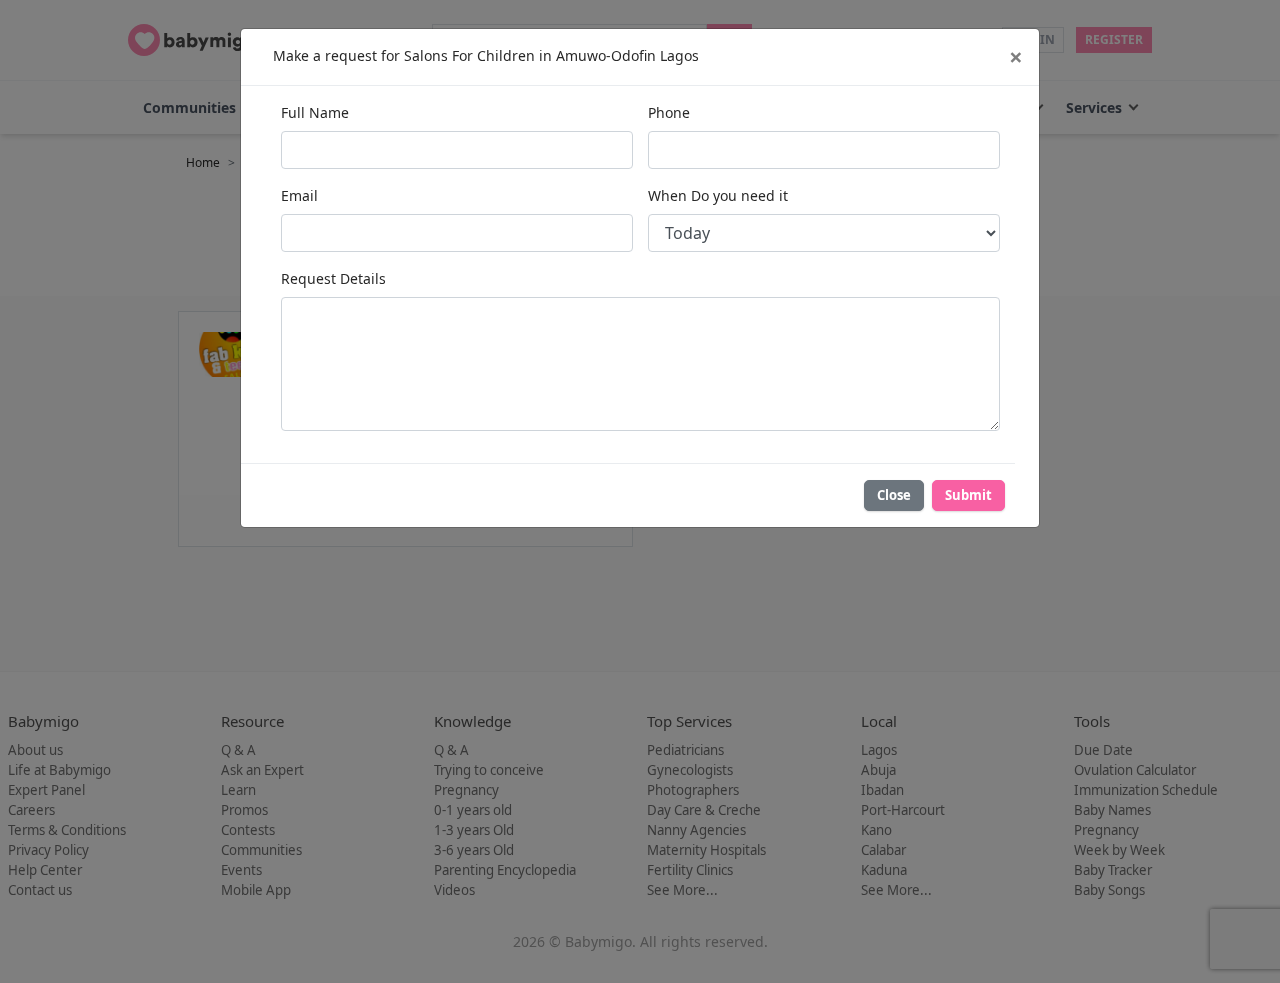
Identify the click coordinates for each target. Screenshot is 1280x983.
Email (299, 195)
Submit (968, 495)
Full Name (315, 112)
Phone (669, 112)
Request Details (333, 278)
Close (894, 495)
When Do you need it (718, 195)
